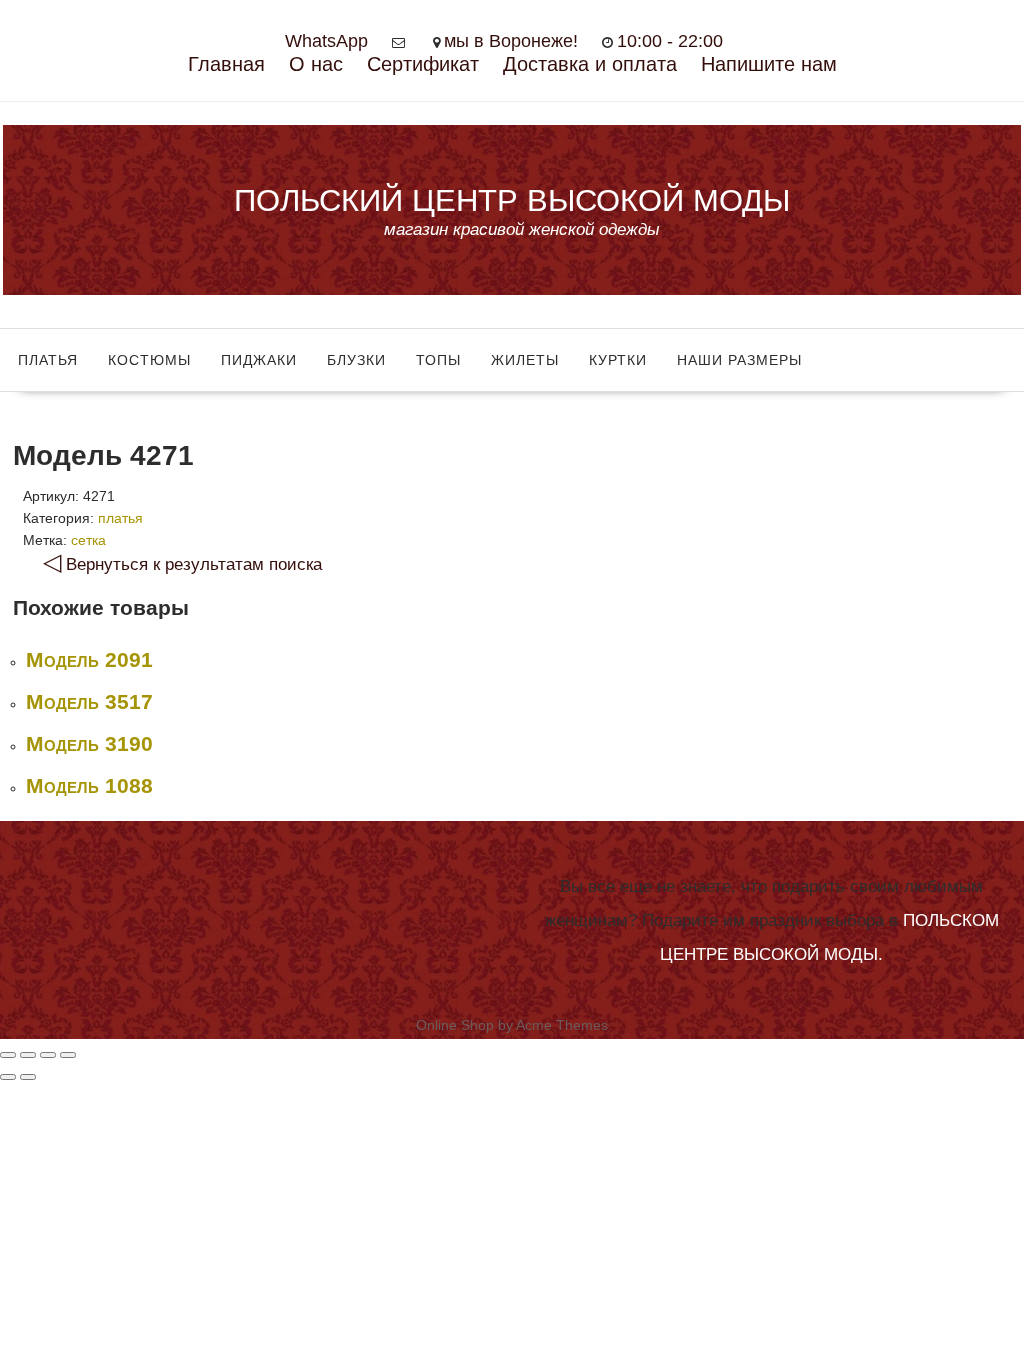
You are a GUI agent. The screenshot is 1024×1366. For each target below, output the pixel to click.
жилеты (525, 360)
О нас (316, 64)
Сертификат (423, 64)
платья (48, 360)
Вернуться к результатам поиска (182, 564)
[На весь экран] (48, 1055)
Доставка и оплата (590, 64)
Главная (226, 64)
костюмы (149, 360)
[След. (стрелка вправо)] (28, 1077)
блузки (356, 360)
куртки (618, 360)
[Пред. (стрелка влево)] (8, 1077)
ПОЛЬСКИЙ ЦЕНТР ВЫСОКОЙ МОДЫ (512, 200)
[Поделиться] (28, 1055)
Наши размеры (739, 360)
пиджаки (259, 360)
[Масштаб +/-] (68, 1055)
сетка (88, 540)
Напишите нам (769, 64)
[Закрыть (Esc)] (8, 1055)
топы (438, 360)
